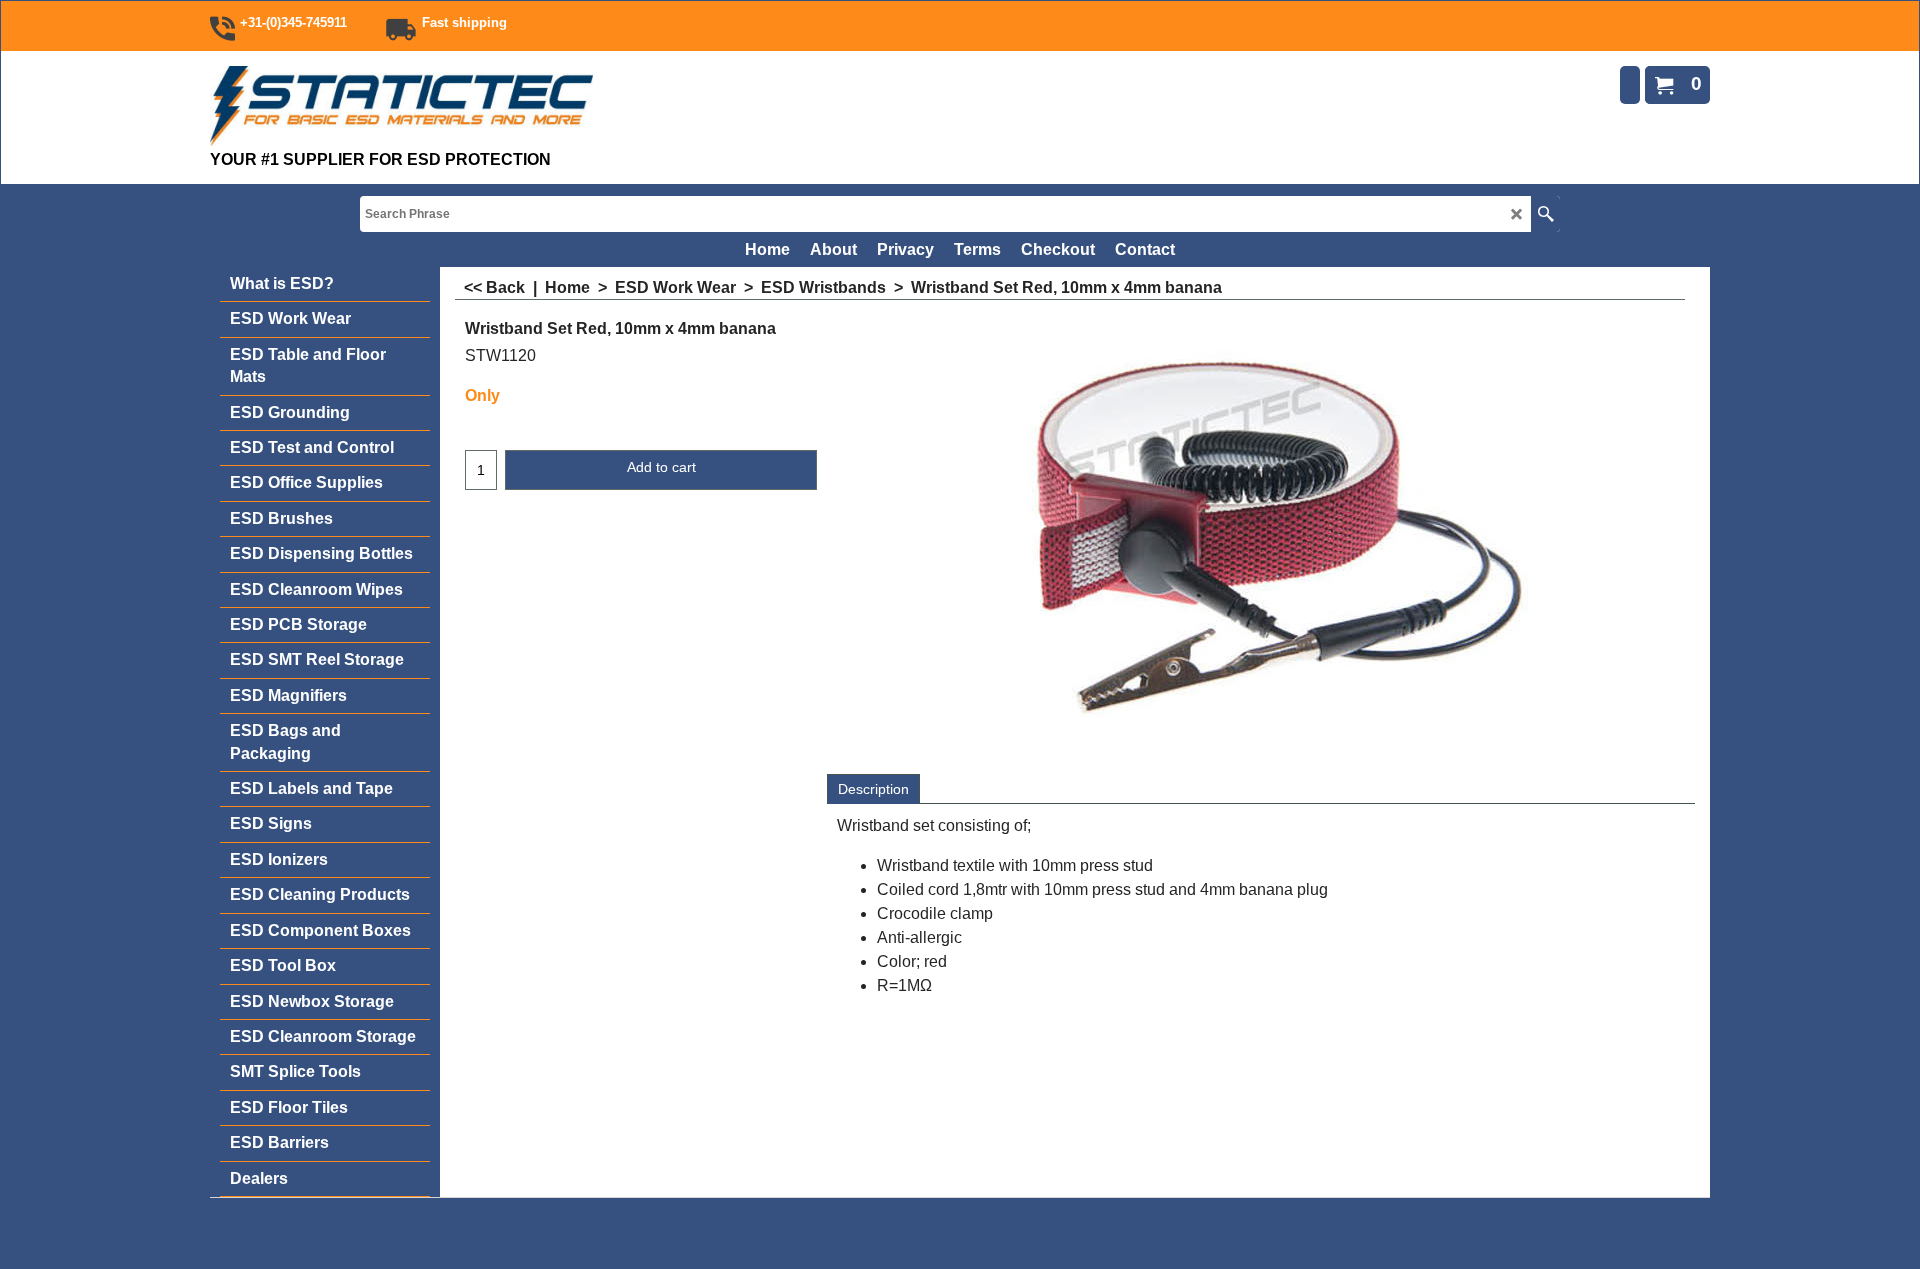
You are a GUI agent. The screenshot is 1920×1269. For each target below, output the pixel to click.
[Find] (1545, 214)
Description (873, 789)
